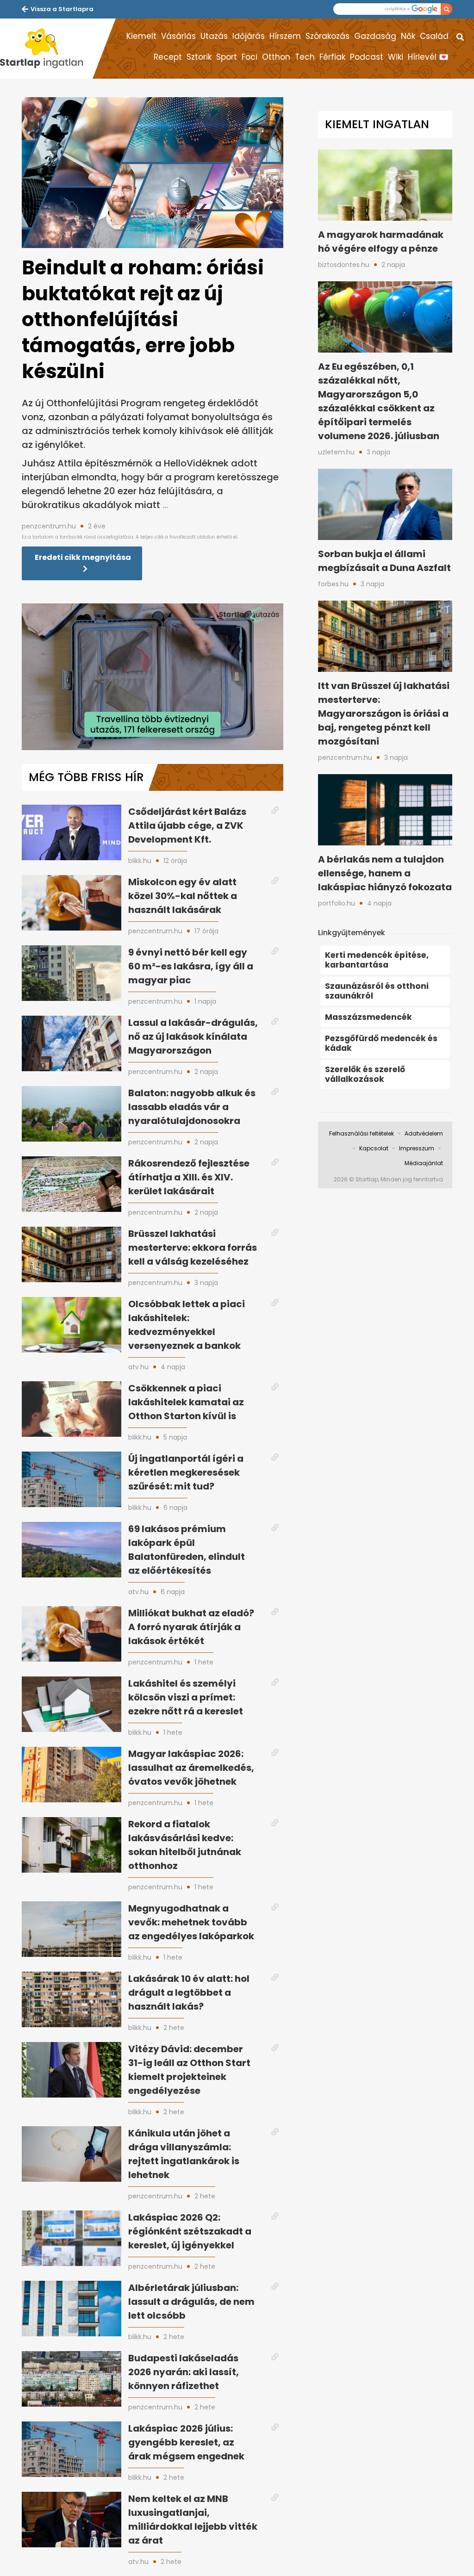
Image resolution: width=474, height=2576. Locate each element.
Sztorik (199, 57)
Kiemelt (141, 36)
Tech (305, 57)
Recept (168, 57)
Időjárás (249, 36)
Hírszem (285, 36)
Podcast (367, 57)
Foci (249, 57)
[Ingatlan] (46, 49)
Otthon (276, 57)
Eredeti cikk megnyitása (83, 557)
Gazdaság (375, 36)
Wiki (396, 57)
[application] (153, 677)
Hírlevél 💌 (428, 57)
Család (434, 36)
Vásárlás (178, 36)
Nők (408, 36)
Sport (227, 57)
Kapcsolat (374, 1148)
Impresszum (417, 1148)
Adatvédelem (424, 1133)
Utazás (214, 36)
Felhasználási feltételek (362, 1133)
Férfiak (332, 57)
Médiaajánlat (424, 1163)
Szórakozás (327, 36)
